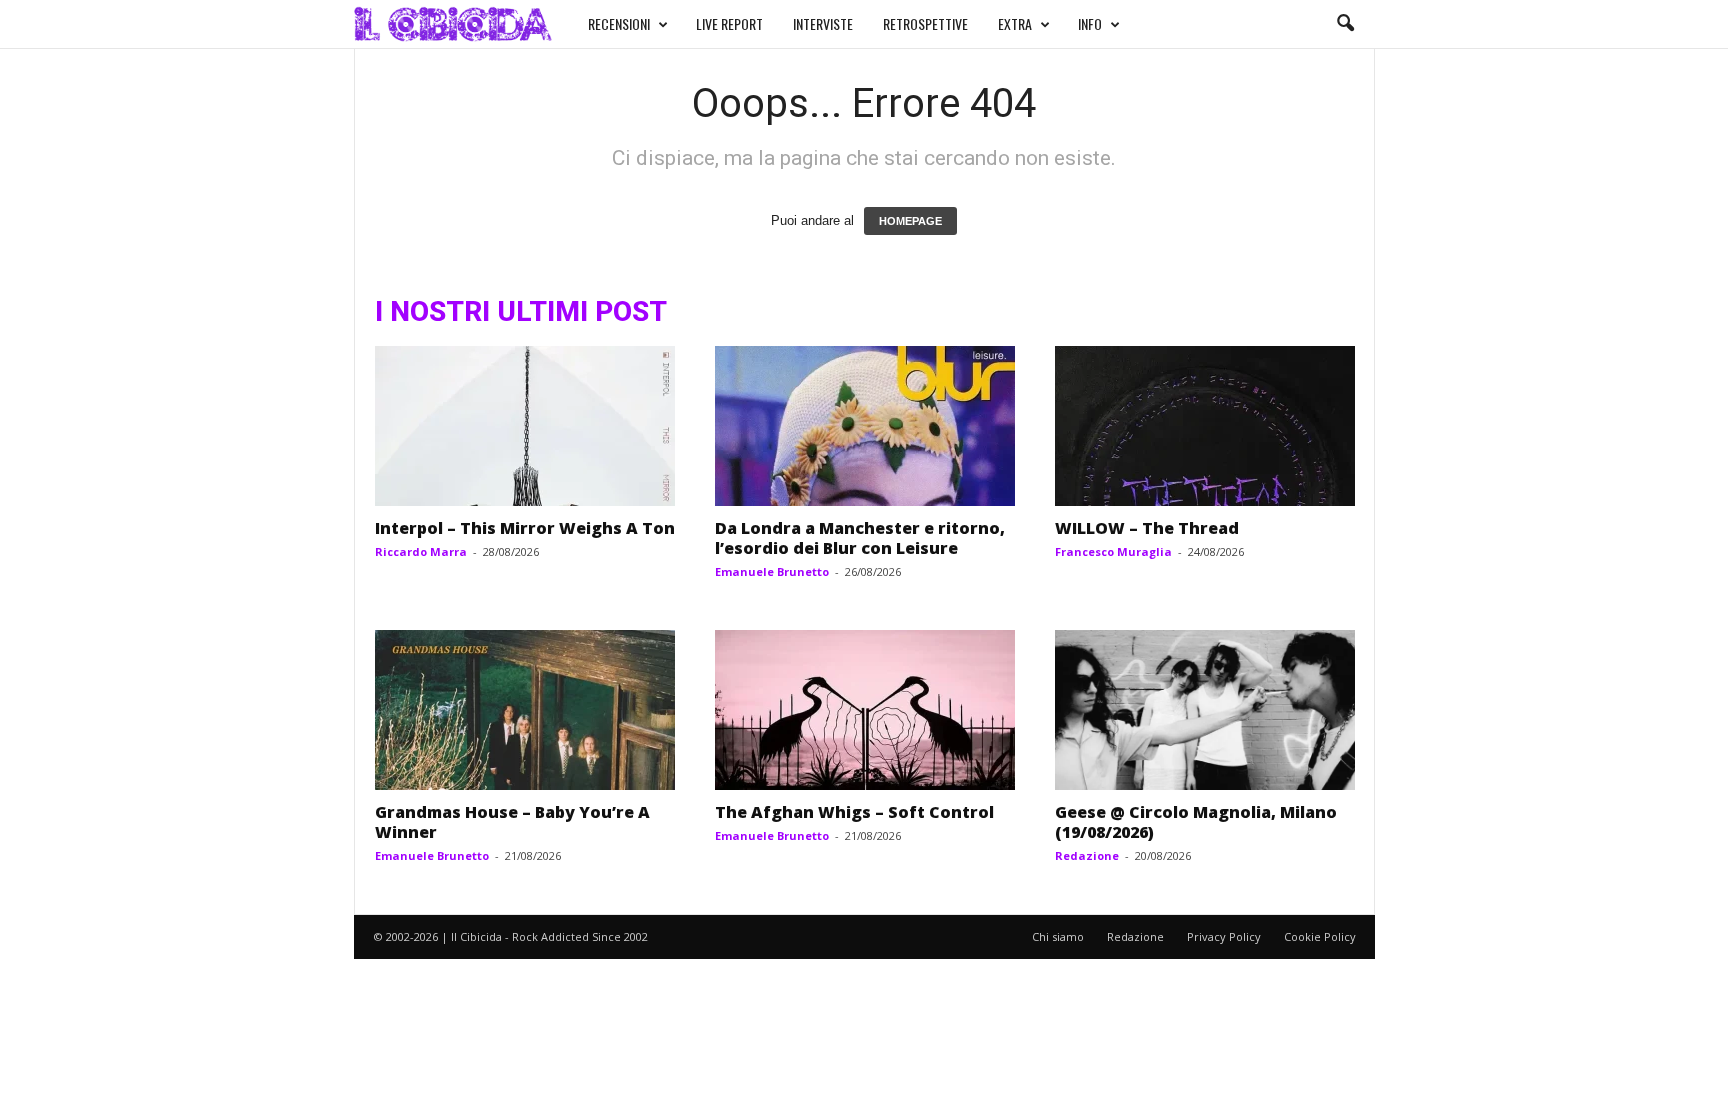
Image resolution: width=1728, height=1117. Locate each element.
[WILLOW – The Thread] (1205, 426)
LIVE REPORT (729, 23)
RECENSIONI (619, 23)
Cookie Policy (1320, 936)
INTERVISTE (823, 23)
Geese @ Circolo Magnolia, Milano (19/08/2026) (1196, 822)
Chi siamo (1058, 936)
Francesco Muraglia (1113, 551)
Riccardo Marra (421, 551)
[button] (1345, 24)
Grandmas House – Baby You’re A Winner (512, 822)
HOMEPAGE (910, 221)
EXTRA (1015, 23)
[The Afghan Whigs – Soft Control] (865, 710)
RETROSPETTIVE (925, 23)
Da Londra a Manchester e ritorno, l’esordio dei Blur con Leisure (860, 538)
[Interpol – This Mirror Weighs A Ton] (525, 426)
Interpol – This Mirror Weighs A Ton (525, 528)
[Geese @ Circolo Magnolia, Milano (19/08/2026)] (1205, 710)
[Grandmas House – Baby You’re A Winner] (525, 710)
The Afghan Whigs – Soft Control (854, 812)
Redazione (1087, 855)
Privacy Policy (1224, 936)
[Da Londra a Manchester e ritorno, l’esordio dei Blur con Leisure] (865, 426)
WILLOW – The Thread (1147, 528)
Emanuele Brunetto (772, 571)
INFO (1090, 23)
